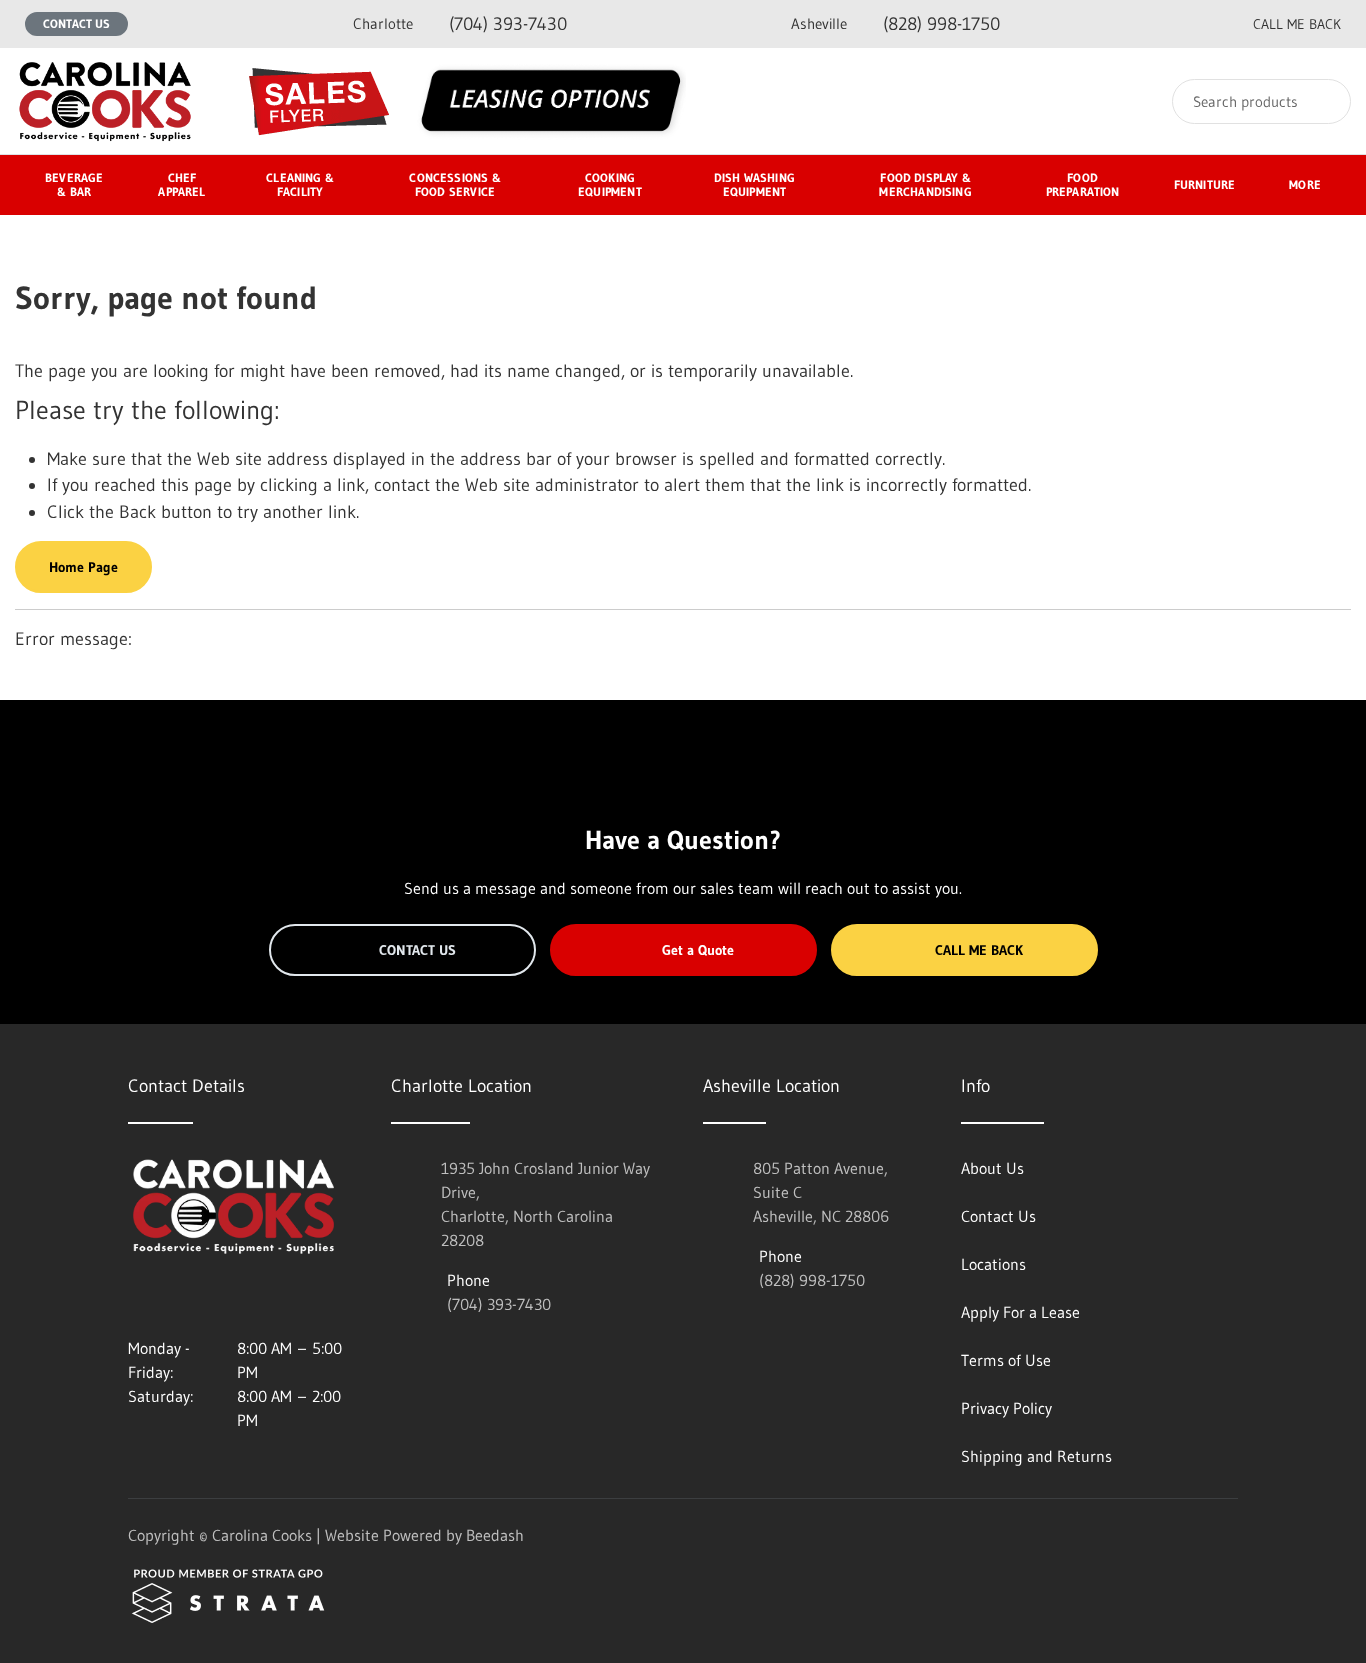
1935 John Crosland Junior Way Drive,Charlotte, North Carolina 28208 (545, 1204)
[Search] (1322, 101)
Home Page (83, 567)
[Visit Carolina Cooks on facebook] (179, 1300)
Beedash (495, 1535)
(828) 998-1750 (895, 24)
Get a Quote (698, 950)
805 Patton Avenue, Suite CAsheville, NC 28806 (821, 1192)
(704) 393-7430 (460, 24)
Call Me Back (979, 950)
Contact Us (76, 23)
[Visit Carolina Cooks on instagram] (137, 1300)
